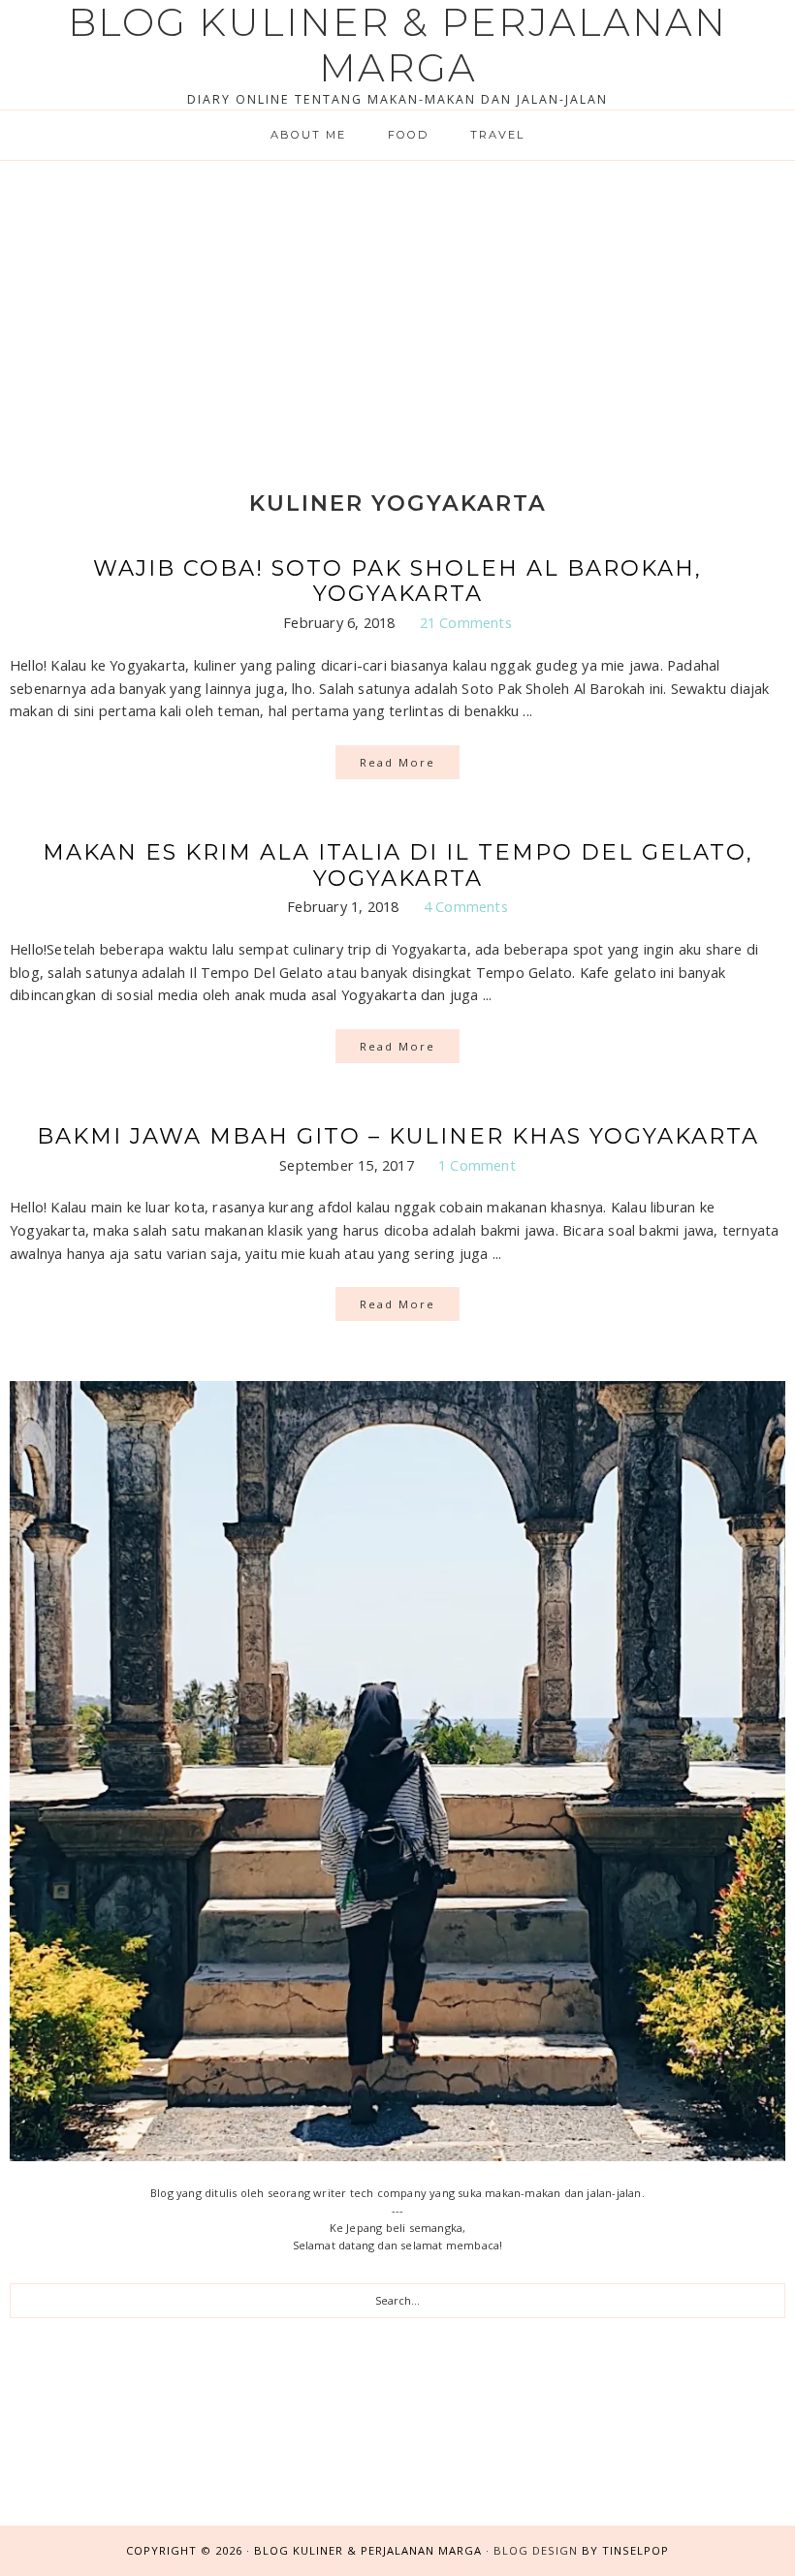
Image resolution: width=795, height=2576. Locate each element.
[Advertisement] (397, 306)
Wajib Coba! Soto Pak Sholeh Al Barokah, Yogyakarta (397, 581)
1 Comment (477, 1165)
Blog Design (536, 2550)
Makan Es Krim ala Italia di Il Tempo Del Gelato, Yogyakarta (398, 865)
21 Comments (466, 622)
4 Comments (466, 906)
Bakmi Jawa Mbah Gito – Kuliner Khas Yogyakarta (398, 1136)
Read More (397, 762)
